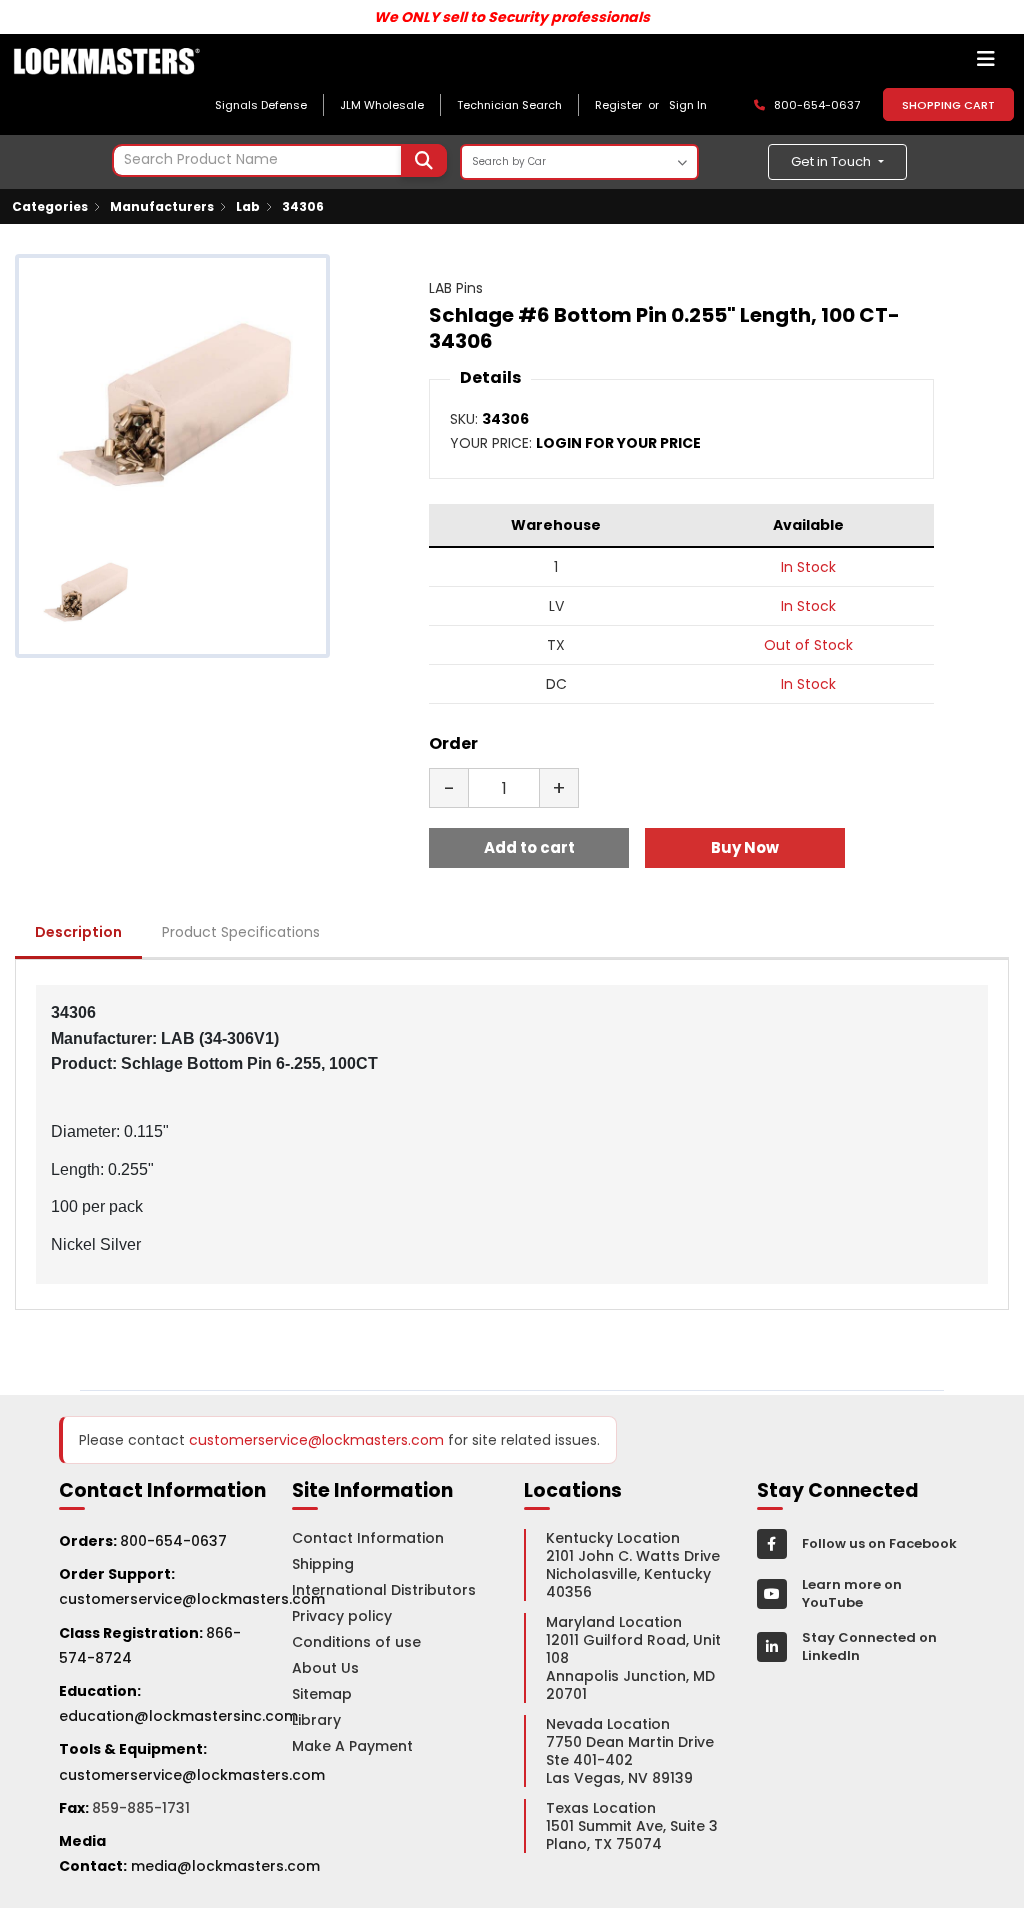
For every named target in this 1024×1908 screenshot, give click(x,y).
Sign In (688, 105)
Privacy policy (342, 1616)
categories (50, 206)
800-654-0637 (173, 1541)
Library (316, 1720)
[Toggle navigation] (986, 64)
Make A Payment (352, 1746)
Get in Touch (832, 161)
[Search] (424, 160)
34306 (303, 206)
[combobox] (279, 160)
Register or (630, 105)
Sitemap (322, 1694)
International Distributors (384, 1590)
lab (248, 206)
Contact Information (368, 1538)
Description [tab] (78, 932)
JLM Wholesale (382, 105)
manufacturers (162, 206)
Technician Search (509, 105)
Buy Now (745, 847)
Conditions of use (356, 1642)
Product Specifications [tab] (241, 932)
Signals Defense (261, 105)
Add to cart (529, 847)
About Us (325, 1668)
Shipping (323, 1564)
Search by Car (509, 161)
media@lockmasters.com (225, 1866)
